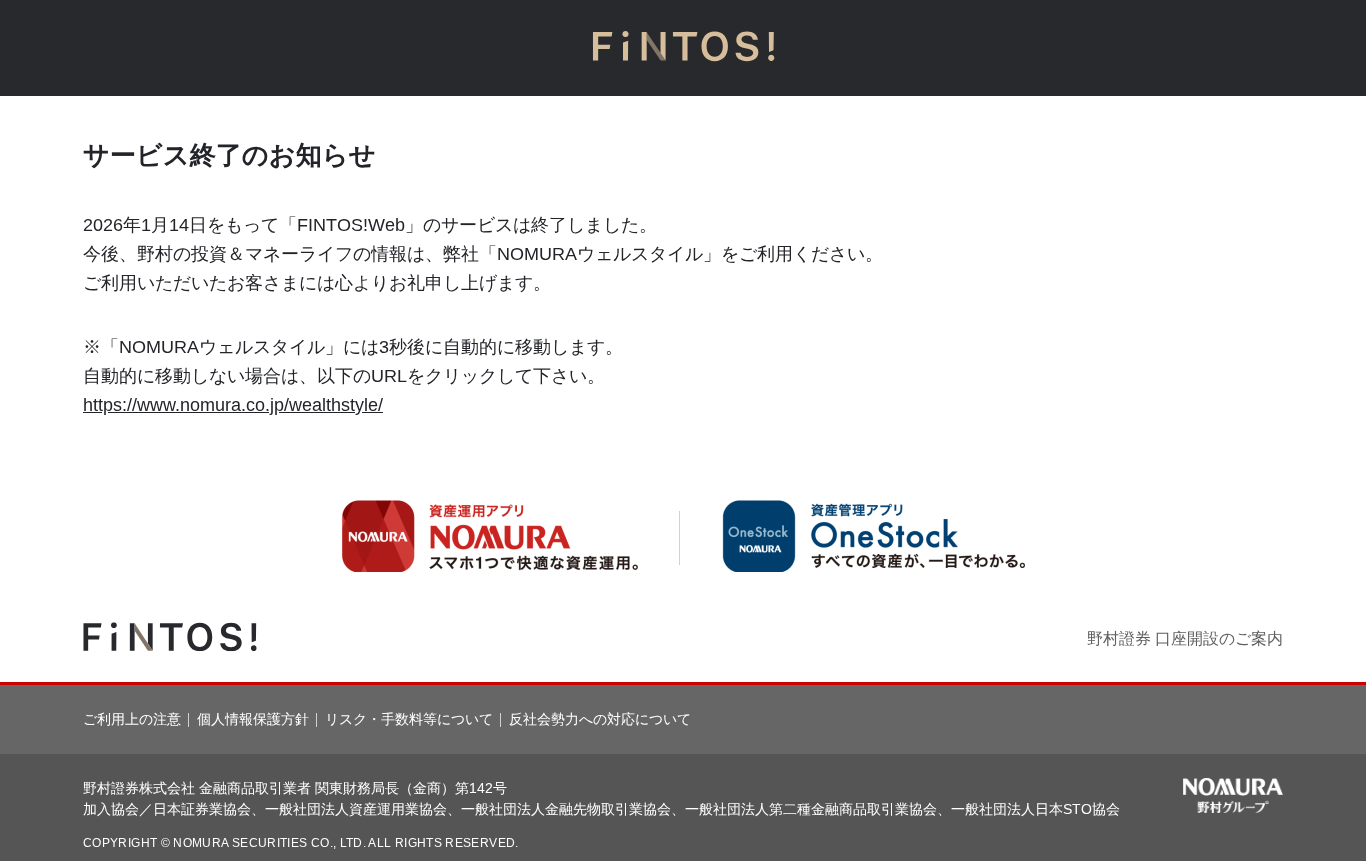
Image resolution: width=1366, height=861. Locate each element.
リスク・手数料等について (409, 719)
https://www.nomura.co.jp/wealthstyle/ (233, 405)
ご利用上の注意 (132, 719)
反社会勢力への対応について (600, 719)
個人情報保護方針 (253, 719)
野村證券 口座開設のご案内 (1185, 638)
